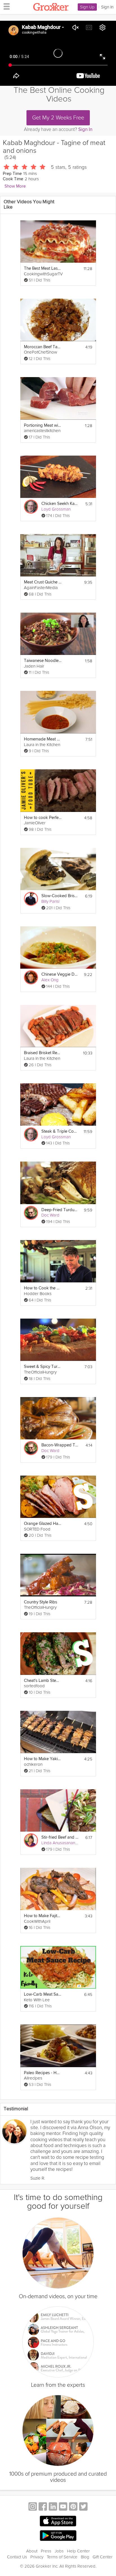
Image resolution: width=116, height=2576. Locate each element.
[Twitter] (83, 2507)
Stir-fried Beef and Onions (60, 1837)
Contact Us (17, 2557)
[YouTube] (63, 2507)
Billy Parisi (50, 901)
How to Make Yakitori (43, 1759)
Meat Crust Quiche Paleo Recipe (43, 582)
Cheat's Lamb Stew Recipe (43, 1681)
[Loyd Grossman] (31, 507)
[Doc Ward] (31, 1213)
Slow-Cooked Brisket (60, 896)
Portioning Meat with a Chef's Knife (43, 425)
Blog (85, 2557)
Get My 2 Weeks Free (58, 118)
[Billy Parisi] (31, 899)
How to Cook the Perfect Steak (43, 1288)
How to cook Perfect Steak (43, 818)
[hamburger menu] (5, 6)
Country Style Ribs (41, 1602)
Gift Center (103, 2557)
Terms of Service (62, 2557)
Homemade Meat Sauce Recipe (43, 739)
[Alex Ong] (31, 977)
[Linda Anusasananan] (31, 1840)
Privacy (37, 2557)
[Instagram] (33, 2507)
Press (46, 2551)
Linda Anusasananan (61, 1843)
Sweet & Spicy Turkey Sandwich (43, 1367)
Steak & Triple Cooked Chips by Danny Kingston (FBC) (60, 1131)
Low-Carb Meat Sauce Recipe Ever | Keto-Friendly (43, 1994)
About (32, 2551)
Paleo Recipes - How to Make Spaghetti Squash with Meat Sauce (43, 2073)
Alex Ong (50, 980)
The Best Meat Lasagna (43, 268)
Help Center (78, 2551)
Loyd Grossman (56, 509)
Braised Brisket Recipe (43, 1053)
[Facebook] (43, 2507)
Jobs (59, 2551)
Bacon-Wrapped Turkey (60, 1445)
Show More (15, 186)
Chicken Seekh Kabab (60, 504)
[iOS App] (58, 2521)
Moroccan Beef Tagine (43, 347)
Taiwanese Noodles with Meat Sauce (43, 661)
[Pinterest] (73, 2507)
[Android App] (58, 2536)
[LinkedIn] (53, 2507)
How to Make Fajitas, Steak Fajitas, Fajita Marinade (43, 1916)
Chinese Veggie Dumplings (60, 974)
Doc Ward (50, 1215)
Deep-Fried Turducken (60, 1210)
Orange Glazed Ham (43, 1524)
